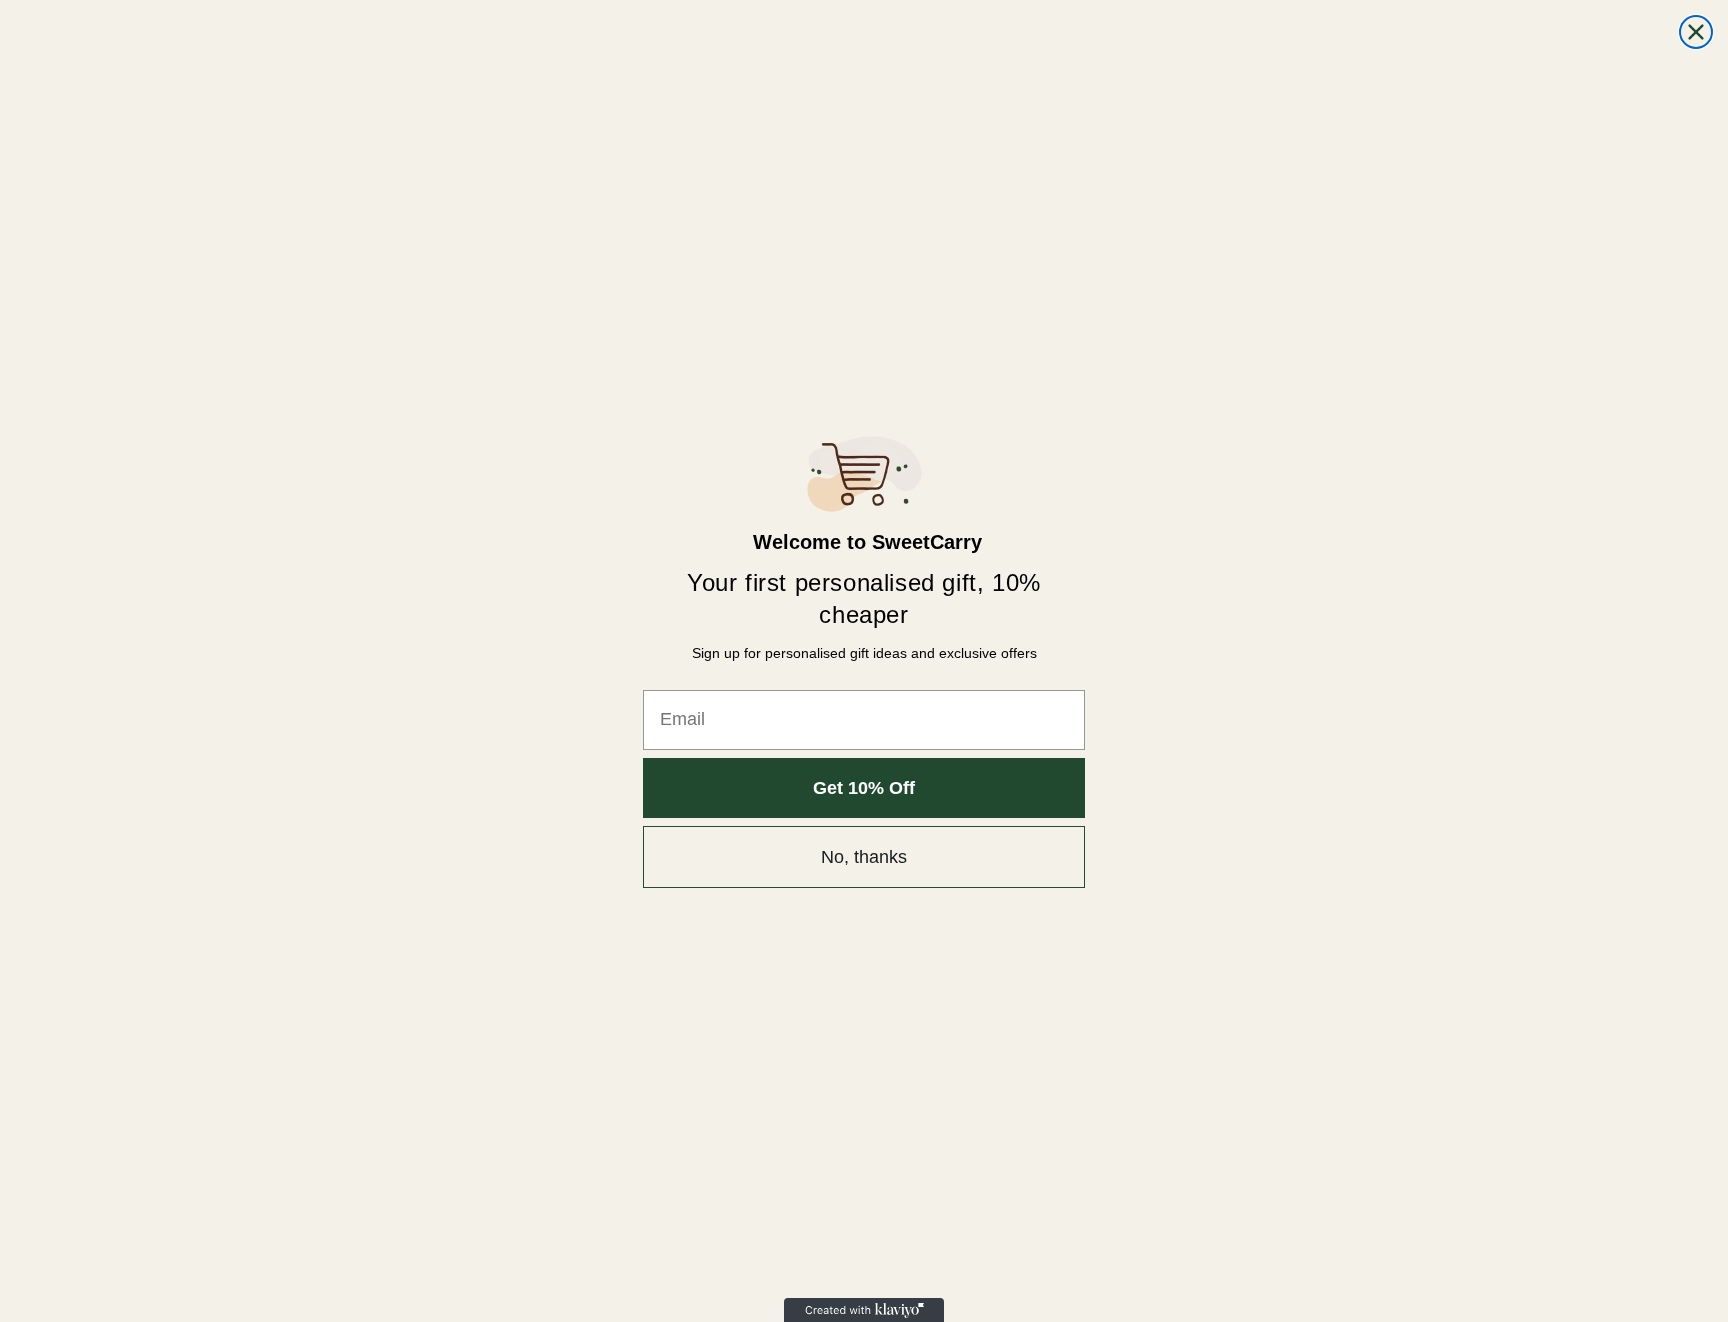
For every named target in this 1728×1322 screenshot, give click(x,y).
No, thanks (864, 857)
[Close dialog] (1696, 32)
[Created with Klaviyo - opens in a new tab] (864, 1310)
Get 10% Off (864, 788)
